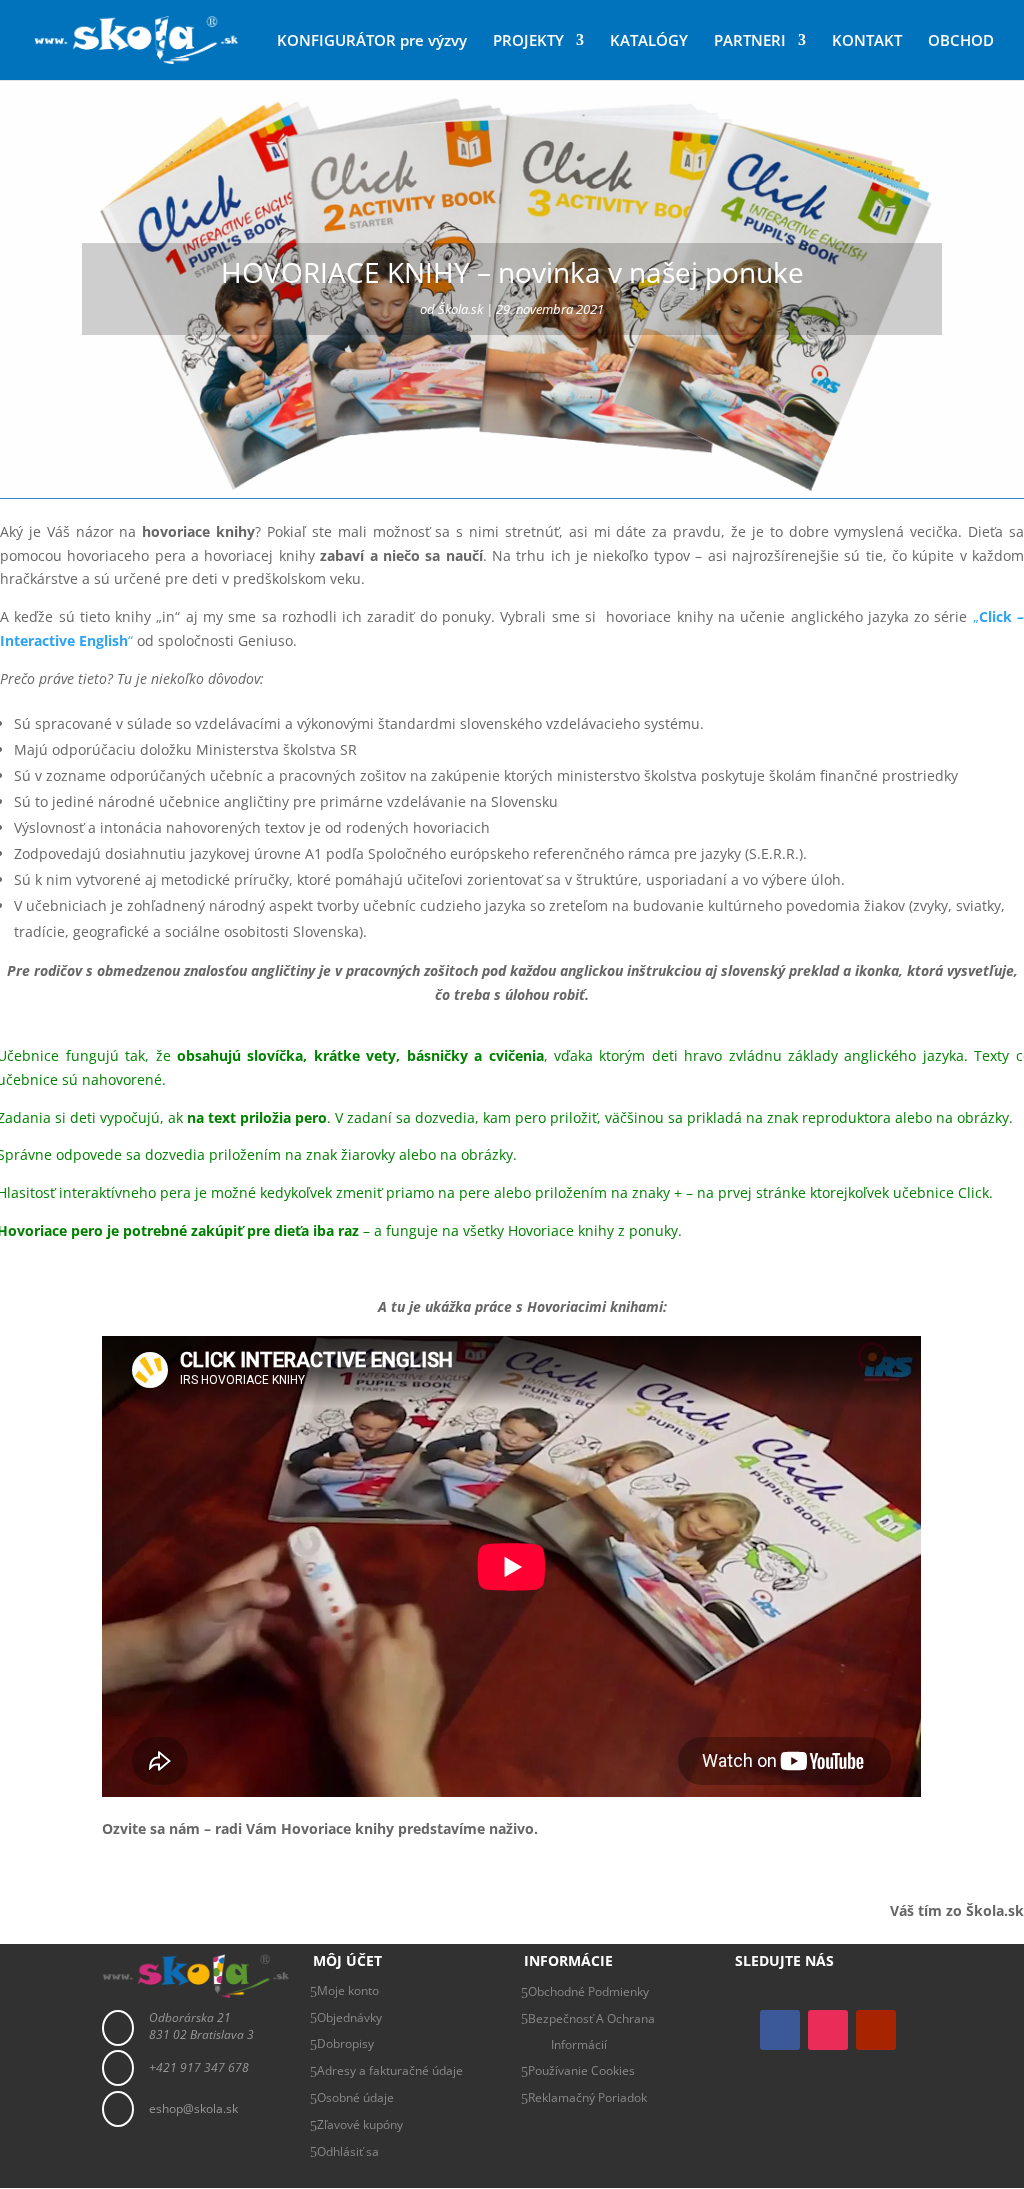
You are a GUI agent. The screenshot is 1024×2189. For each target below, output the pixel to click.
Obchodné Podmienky (588, 1991)
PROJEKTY (528, 41)
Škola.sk (460, 309)
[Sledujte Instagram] (828, 2030)
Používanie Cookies (581, 2070)
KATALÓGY (649, 41)
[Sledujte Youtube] (876, 2030)
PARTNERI (750, 41)
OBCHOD (961, 41)
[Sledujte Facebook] (780, 2030)
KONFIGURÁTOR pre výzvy (372, 41)
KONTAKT (867, 41)
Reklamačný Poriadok (587, 2097)
